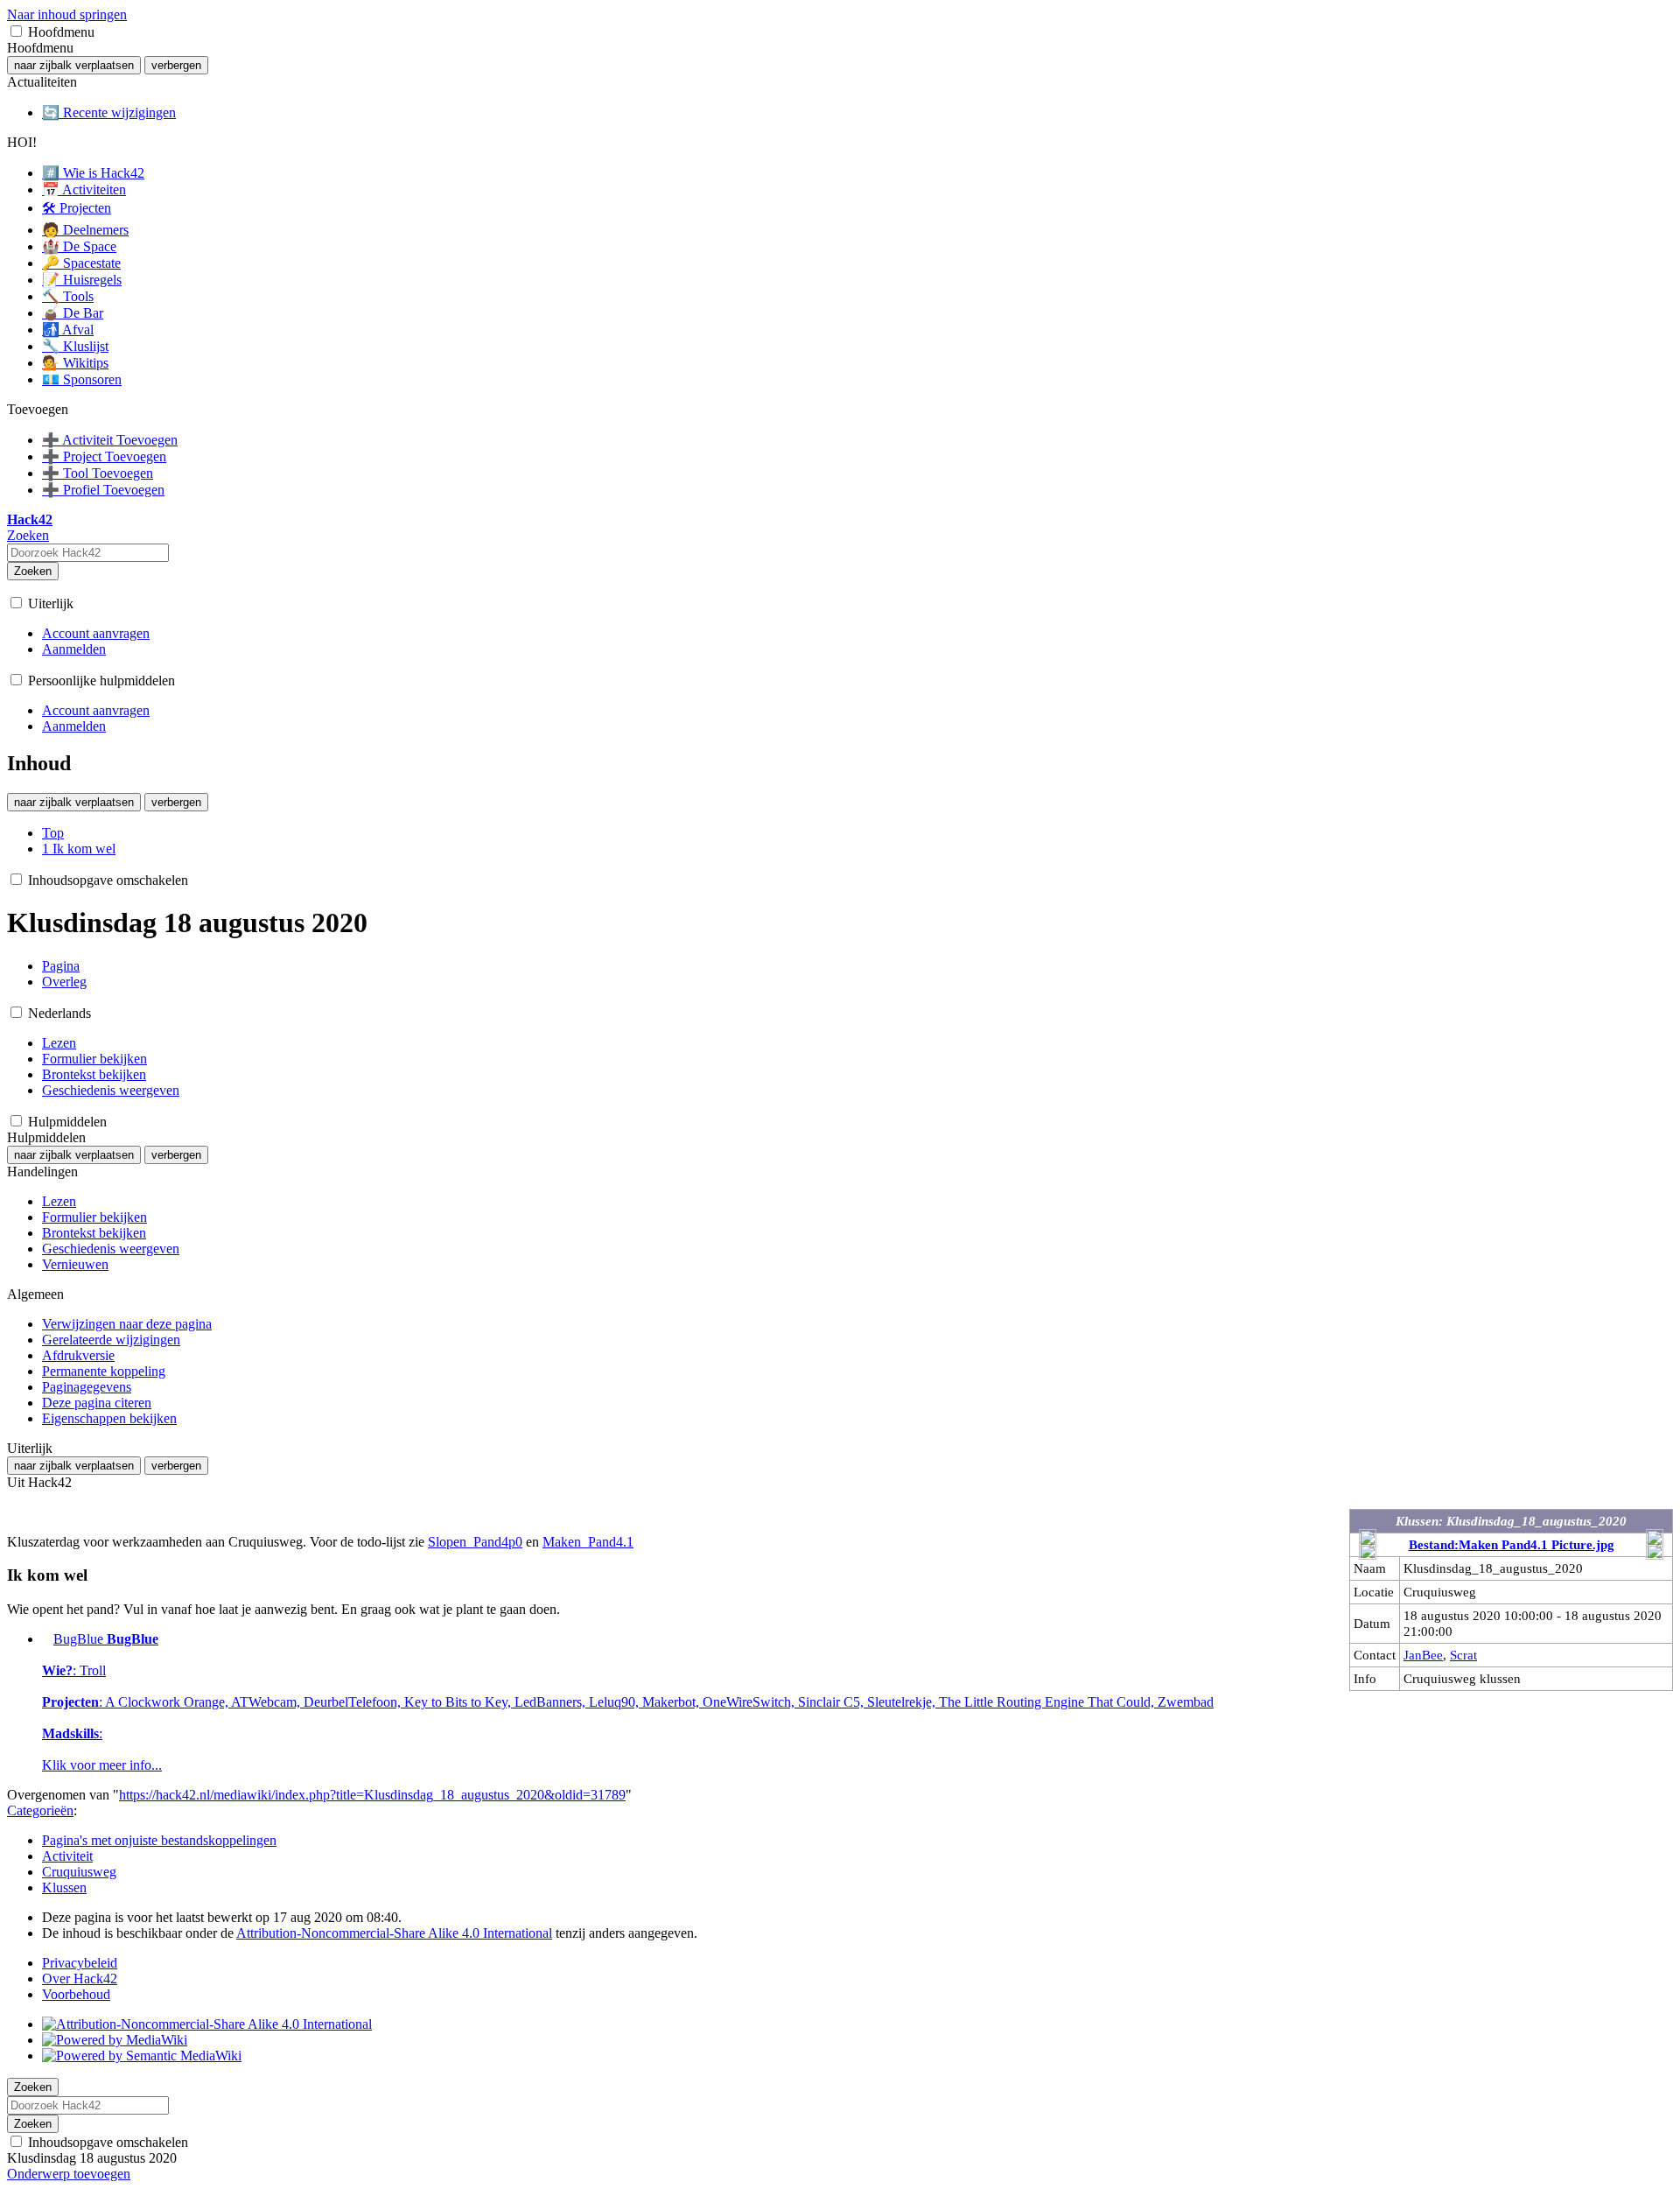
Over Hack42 (80, 1979)
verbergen (176, 65)
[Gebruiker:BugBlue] (46, 1639)
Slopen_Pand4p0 (475, 1542)
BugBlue (628, 1702)
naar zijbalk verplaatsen (74, 65)
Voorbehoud (76, 1994)
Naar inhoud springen (67, 14)
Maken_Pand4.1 (588, 1542)
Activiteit (67, 1856)
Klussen (64, 1887)
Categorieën (40, 1810)
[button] (16, 31)
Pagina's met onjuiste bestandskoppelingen (159, 1840)
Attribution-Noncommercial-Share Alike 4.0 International (394, 1933)
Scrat (1463, 1655)
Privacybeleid (80, 1963)
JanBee (1423, 1655)
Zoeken (33, 571)
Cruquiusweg (79, 1872)
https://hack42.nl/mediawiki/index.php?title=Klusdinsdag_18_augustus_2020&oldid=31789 (372, 1795)
